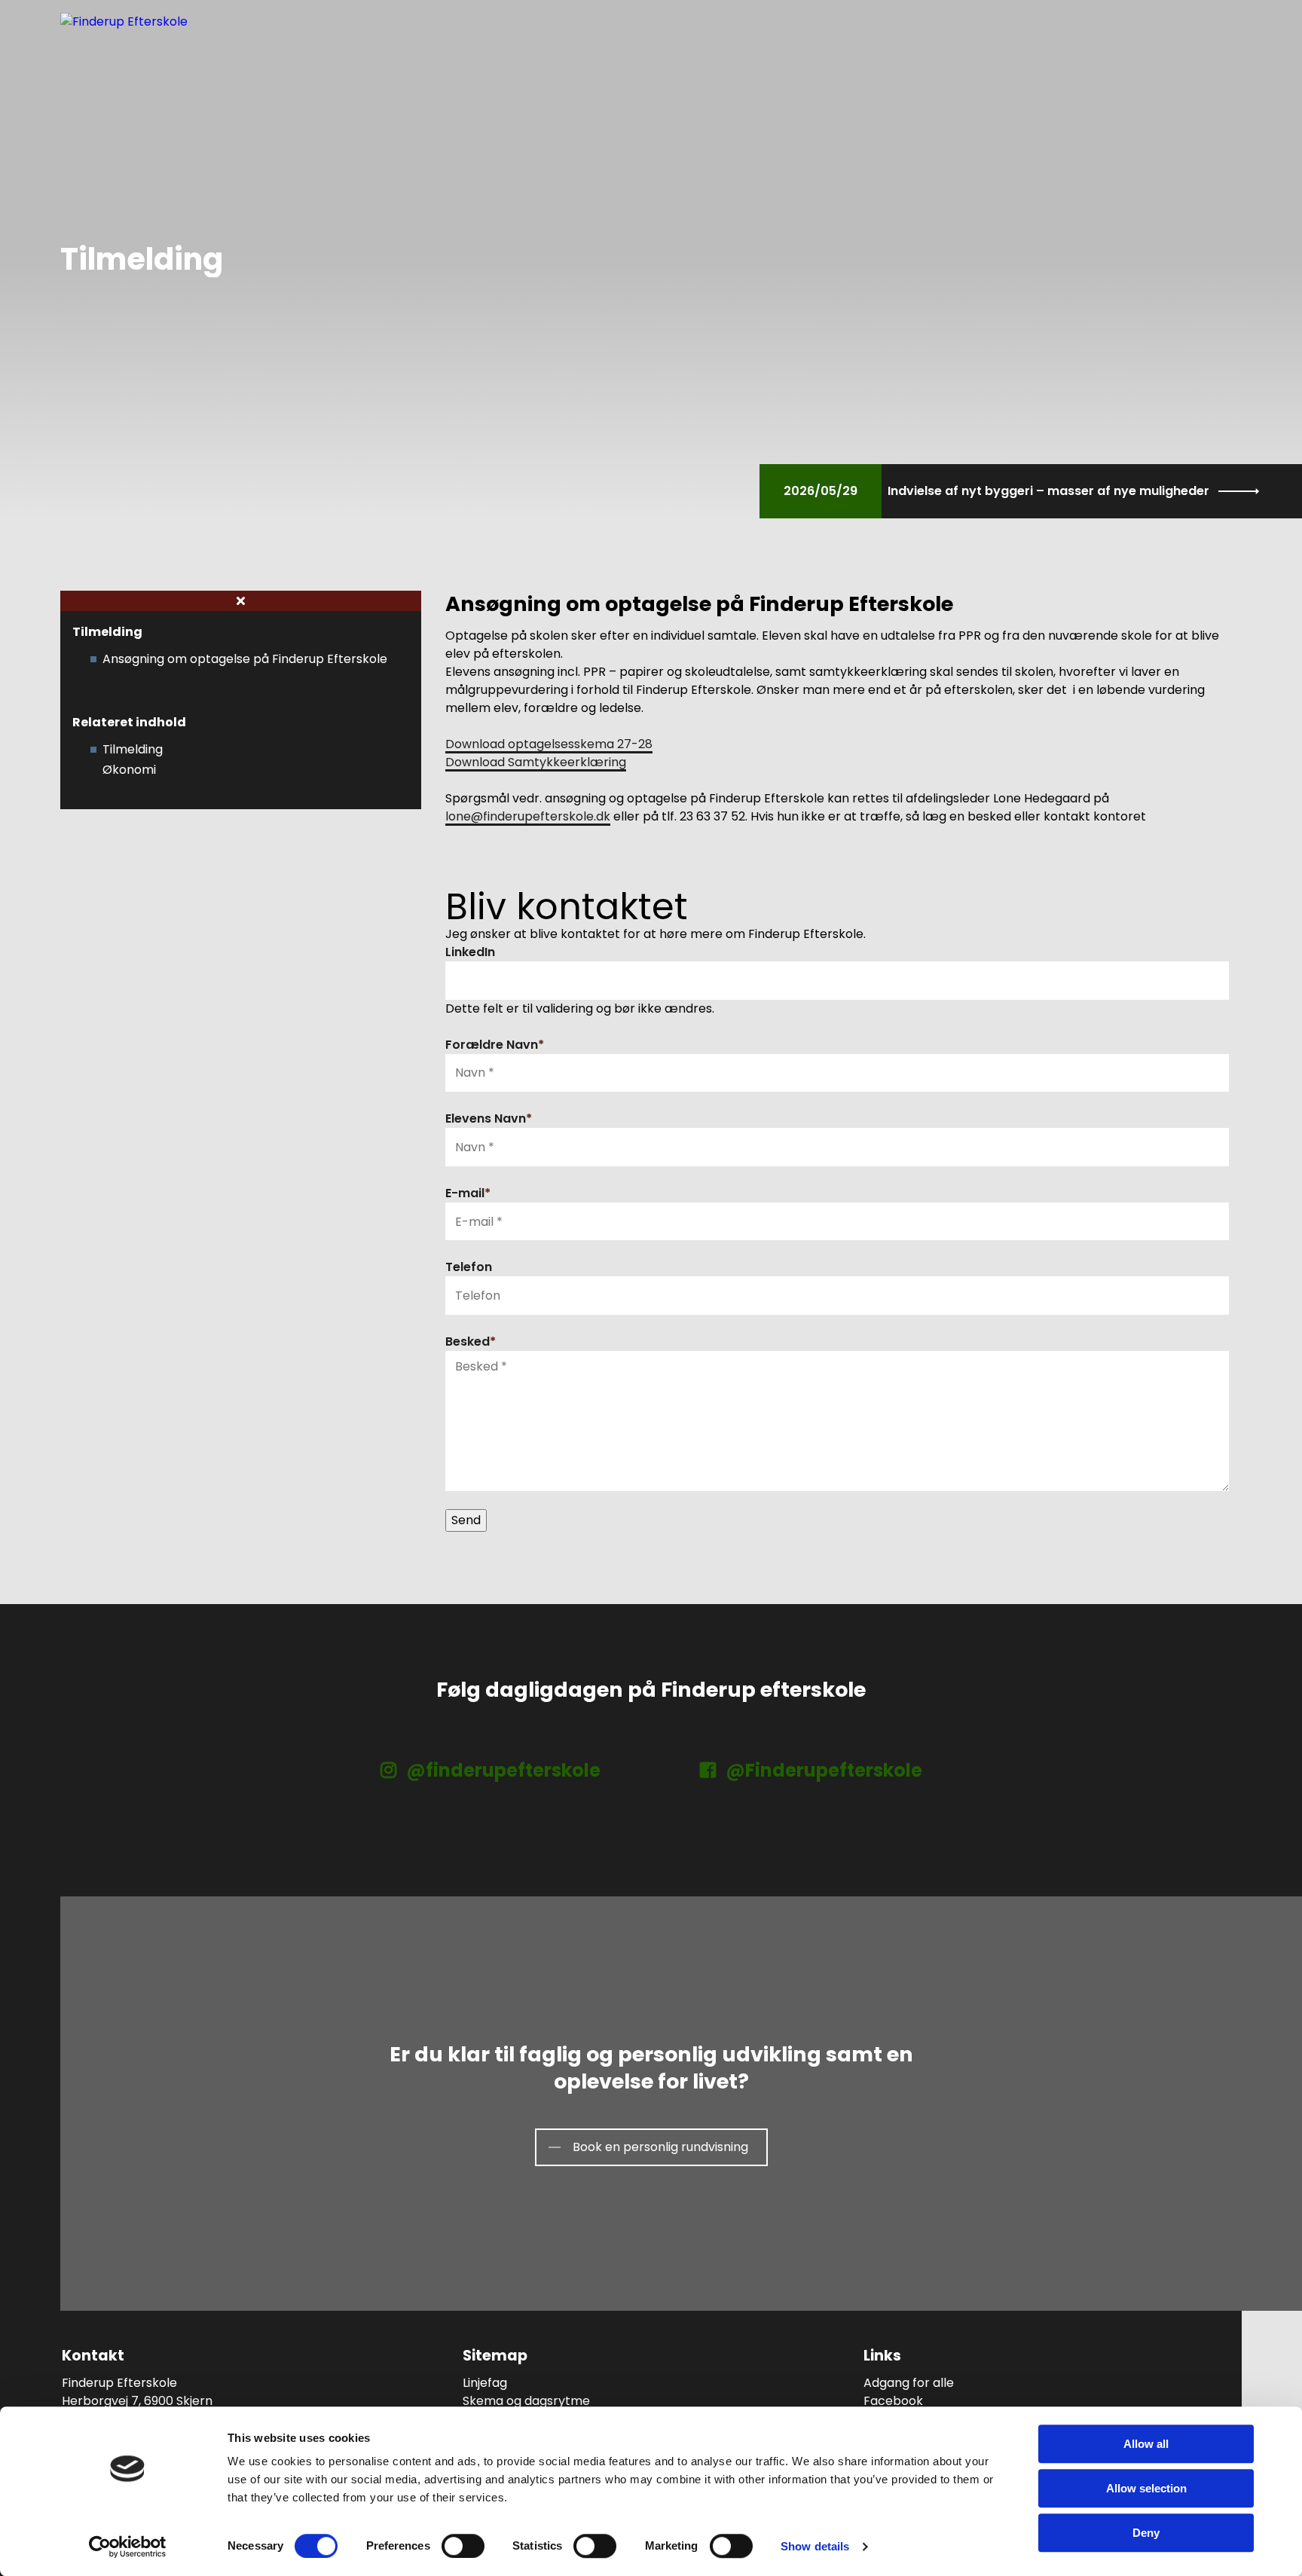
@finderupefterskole (501, 1770)
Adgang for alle (909, 2383)
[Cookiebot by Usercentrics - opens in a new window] (128, 2547)
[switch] (463, 2546)
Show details (815, 2546)
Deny (1146, 2533)
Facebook (893, 2401)
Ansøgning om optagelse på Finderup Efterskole (245, 659)
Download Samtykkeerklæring (536, 762)
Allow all (1146, 2444)
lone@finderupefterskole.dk (528, 816)
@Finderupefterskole (822, 1770)
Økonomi (129, 770)
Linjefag (485, 2383)
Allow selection (1146, 2488)
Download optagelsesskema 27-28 (549, 744)
